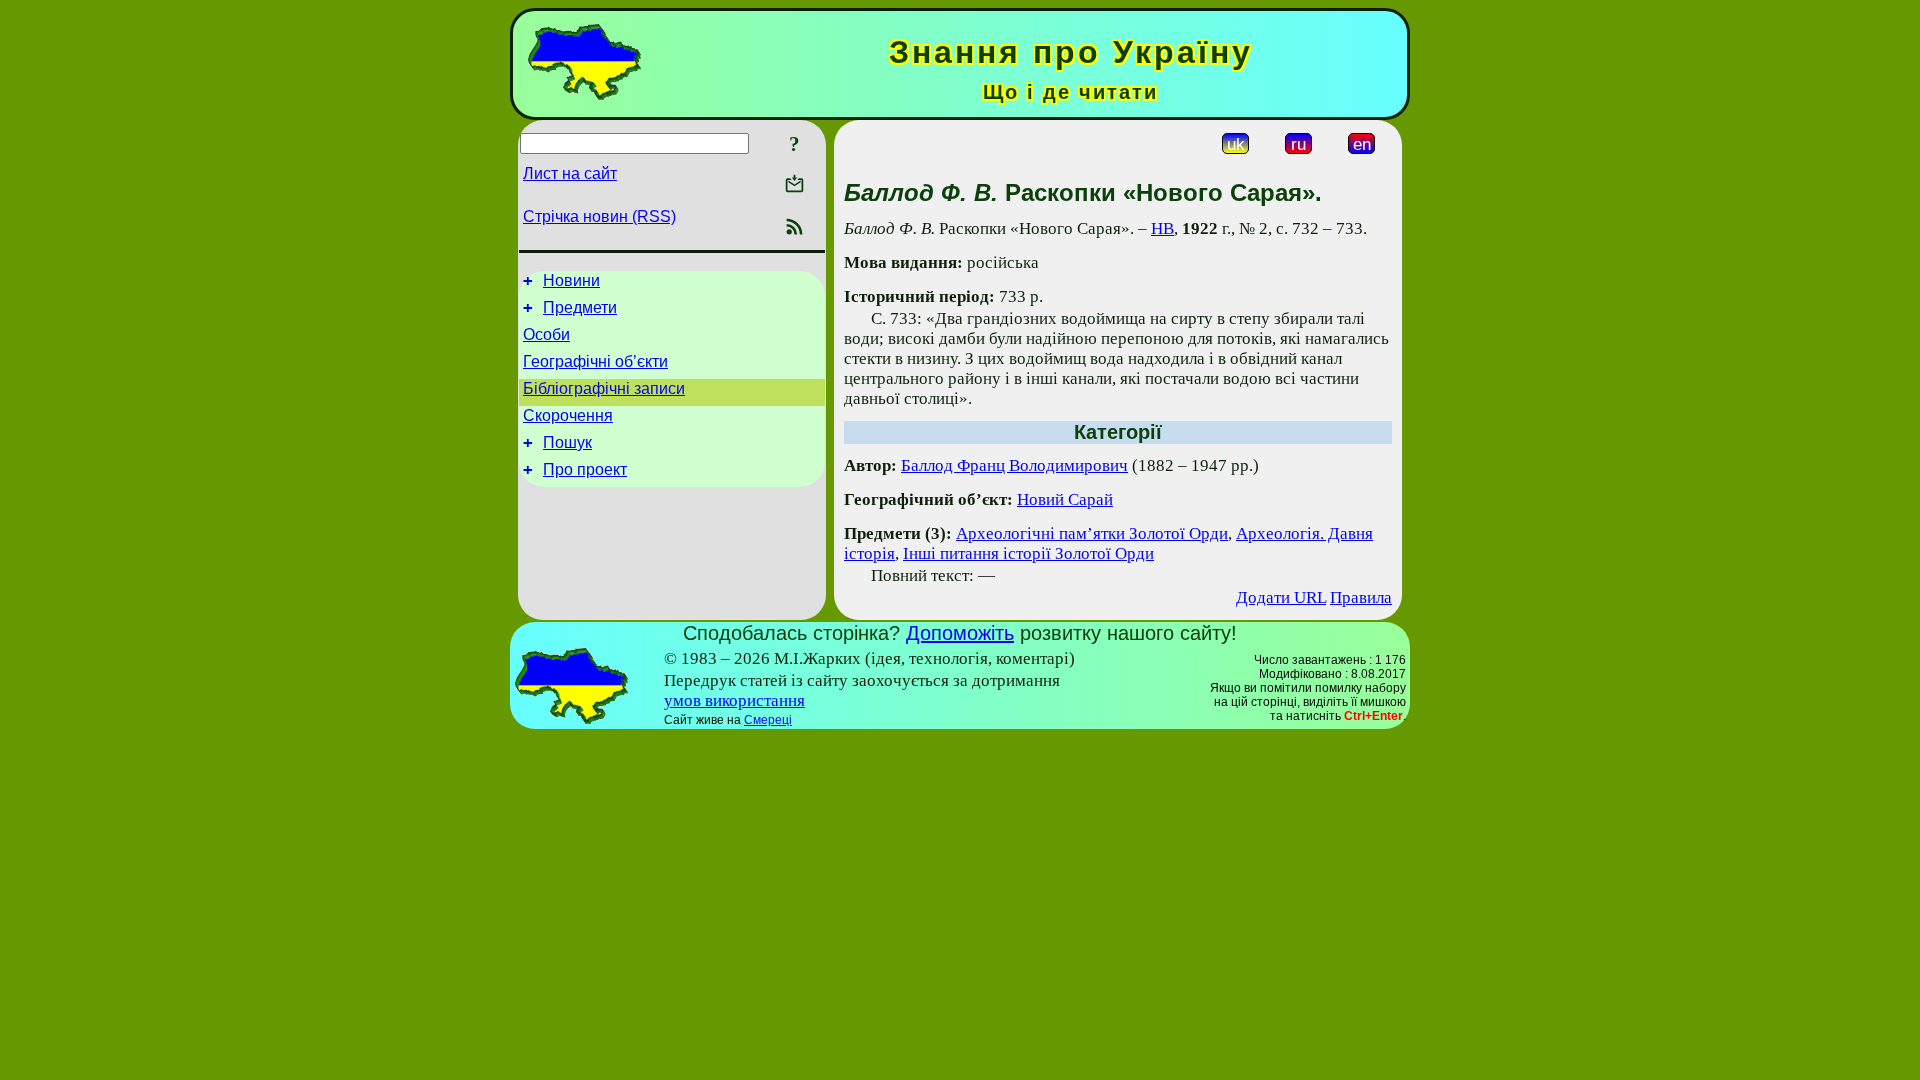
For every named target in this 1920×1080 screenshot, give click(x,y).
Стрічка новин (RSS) (599, 216)
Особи (546, 334)
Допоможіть (960, 633)
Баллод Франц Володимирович (1014, 465)
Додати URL (1281, 597)
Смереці (768, 720)
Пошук (567, 442)
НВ (1162, 228)
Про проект (585, 469)
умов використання (734, 700)
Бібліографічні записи (604, 388)
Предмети (580, 307)
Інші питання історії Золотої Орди (1028, 553)
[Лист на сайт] (794, 185)
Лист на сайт (570, 173)
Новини (571, 280)
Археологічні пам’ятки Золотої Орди (1092, 533)
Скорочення (568, 415)
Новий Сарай (1065, 499)
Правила (1361, 597)
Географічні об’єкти (595, 361)
